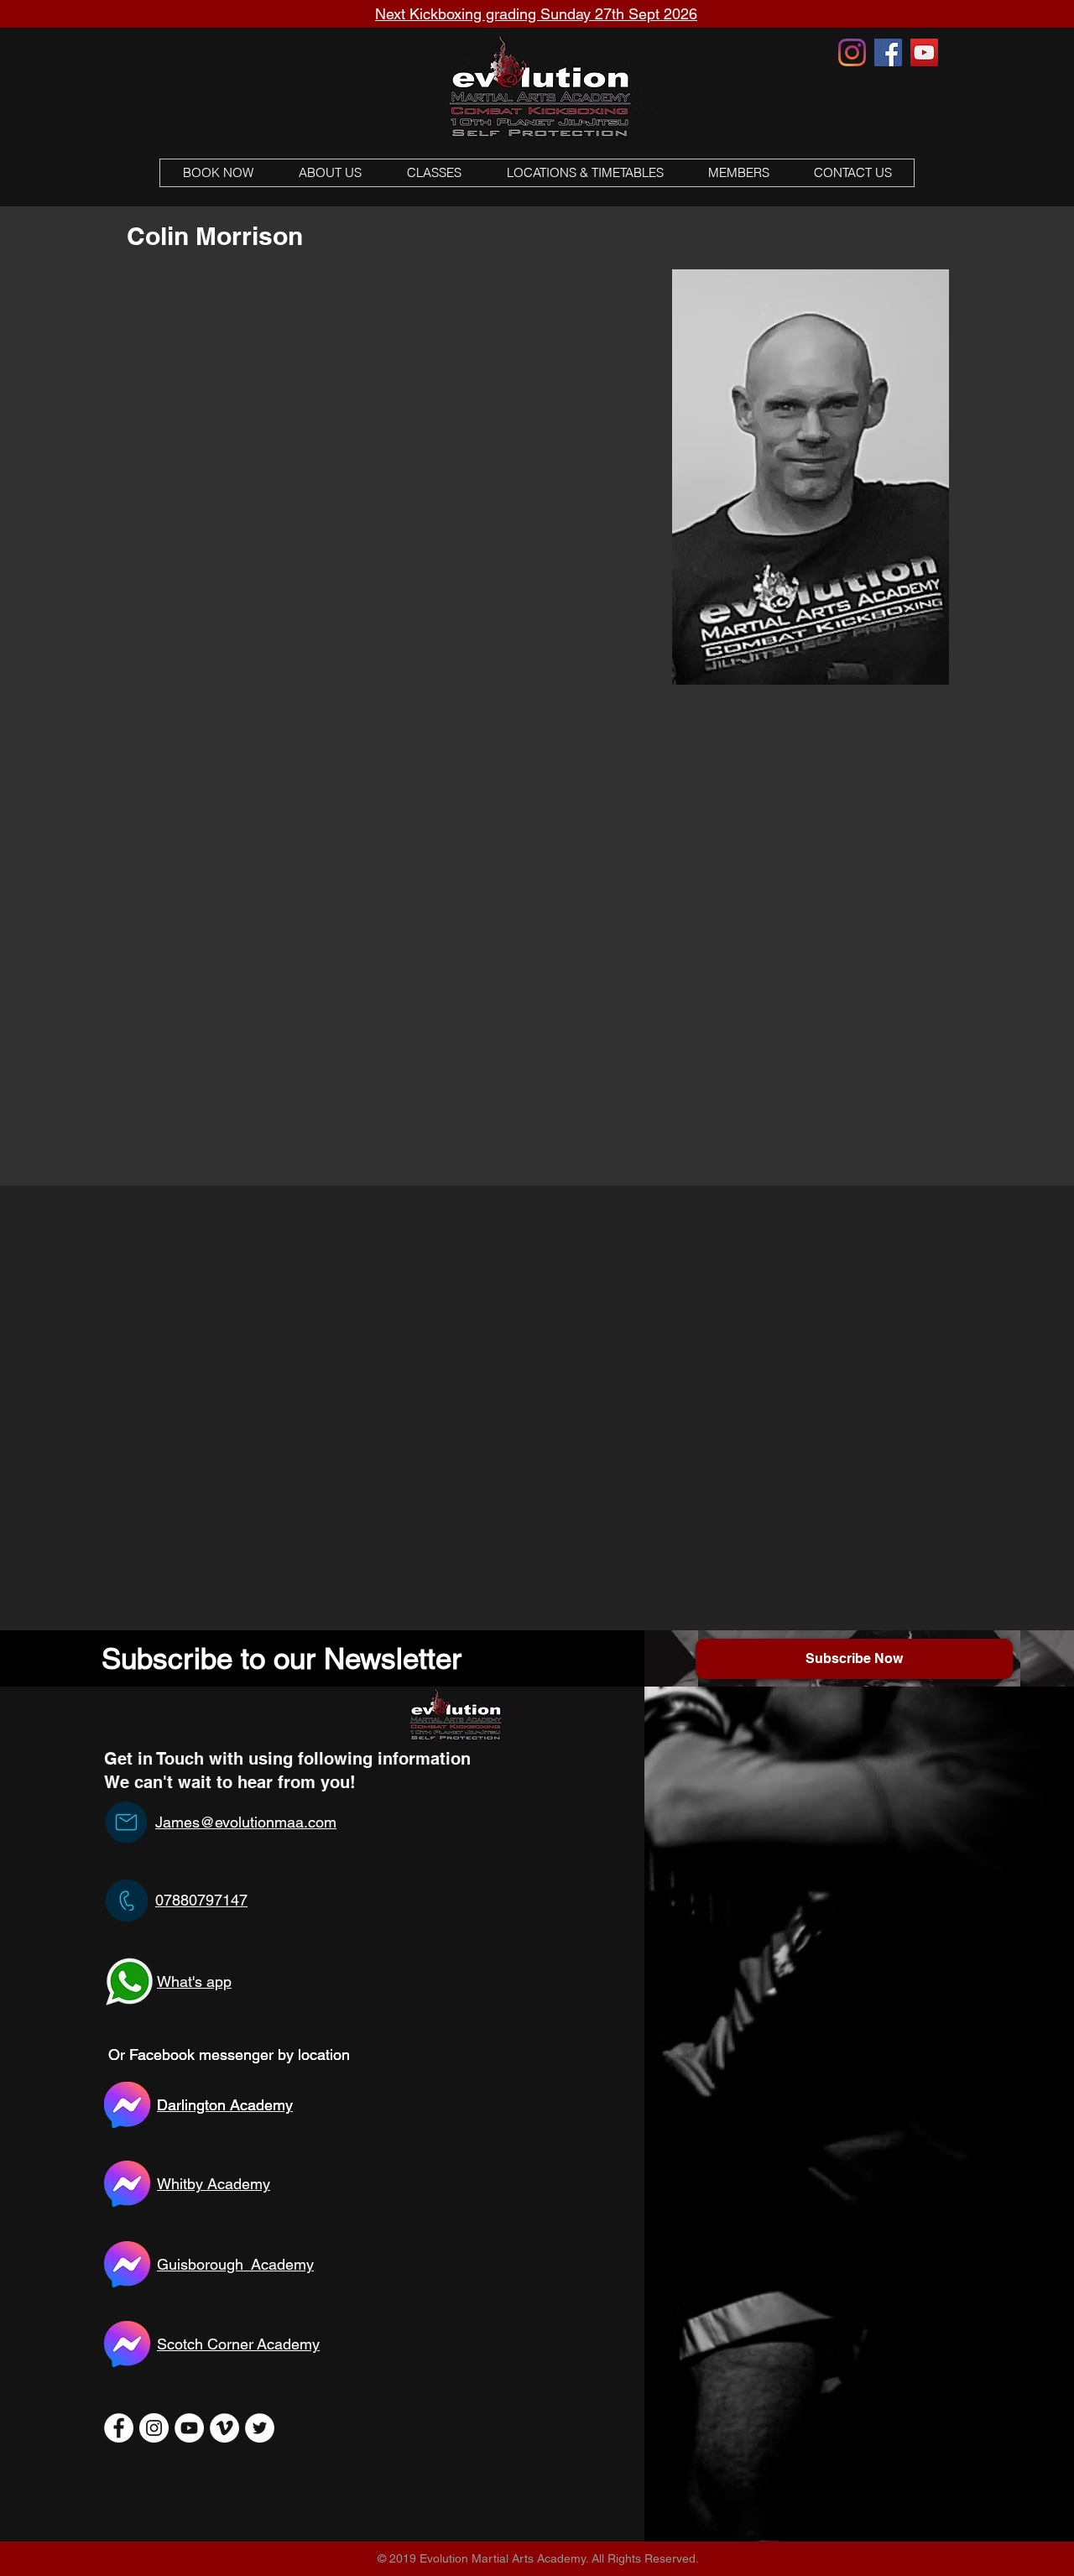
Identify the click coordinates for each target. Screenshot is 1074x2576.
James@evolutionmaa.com (246, 1822)
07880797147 (201, 1900)
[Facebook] (888, 52)
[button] (433, 173)
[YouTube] (924, 52)
